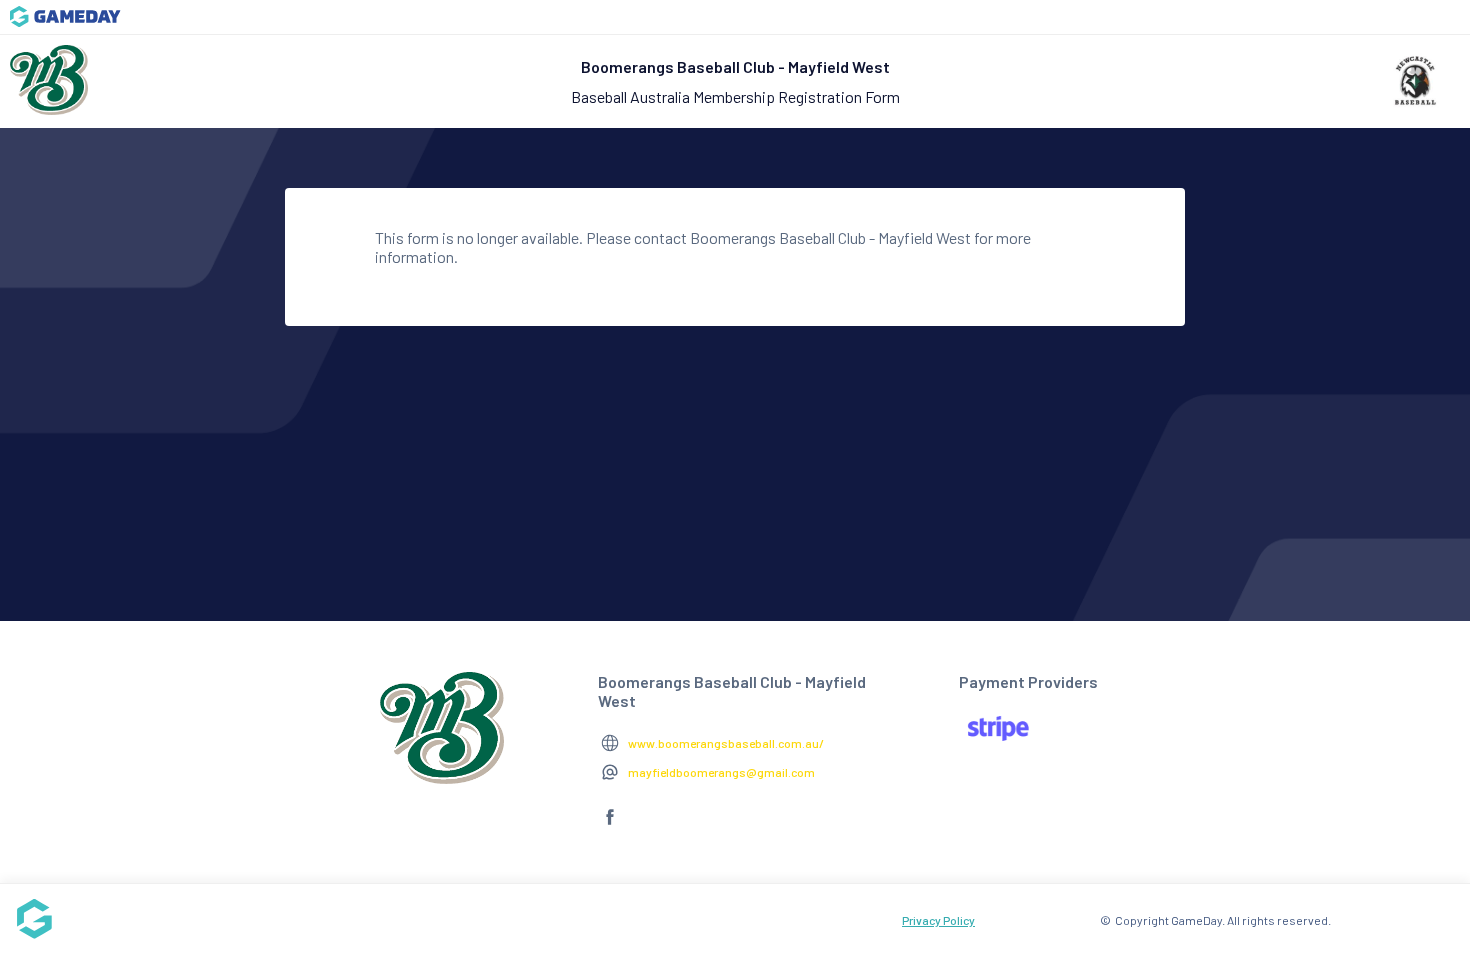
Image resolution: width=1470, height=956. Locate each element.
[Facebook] (610, 824)
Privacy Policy (938, 920)
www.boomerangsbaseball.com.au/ (726, 743)
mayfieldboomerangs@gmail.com (721, 772)
